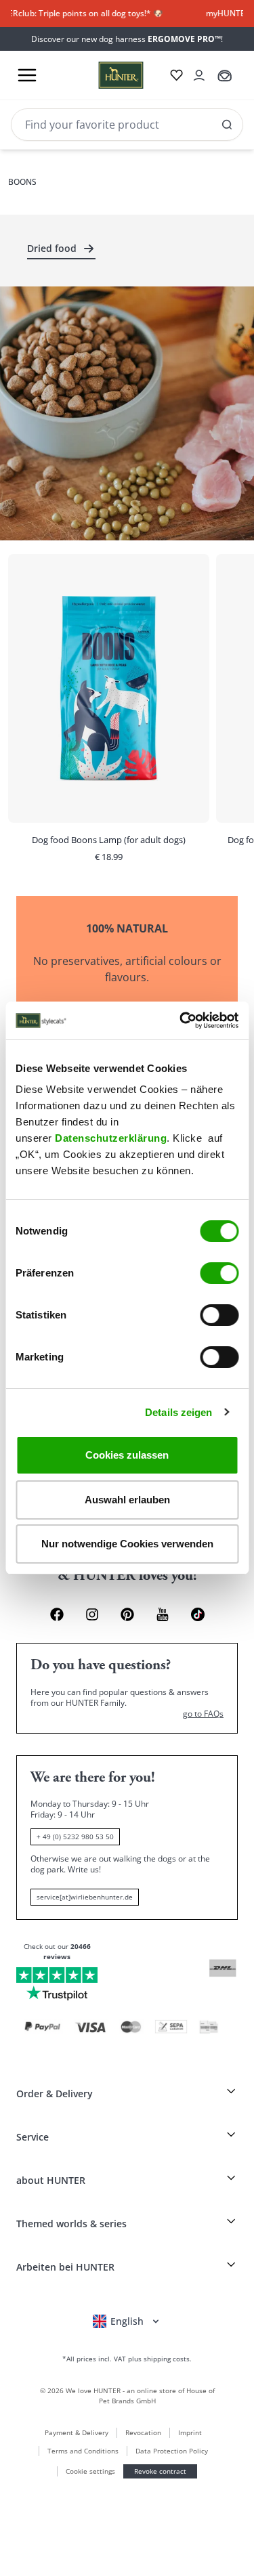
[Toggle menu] (27, 75)
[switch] (219, 1273)
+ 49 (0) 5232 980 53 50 (75, 1837)
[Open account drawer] (199, 75)
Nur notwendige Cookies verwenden (127, 1544)
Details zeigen (178, 1412)
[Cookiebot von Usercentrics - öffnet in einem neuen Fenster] (181, 1021)
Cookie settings (90, 2471)
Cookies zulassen (127, 1455)
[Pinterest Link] (127, 1614)
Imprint (190, 2432)
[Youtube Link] (163, 1614)
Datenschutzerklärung (111, 1138)
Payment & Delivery (77, 2432)
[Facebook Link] (57, 1614)
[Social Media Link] (198, 1614)
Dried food (52, 248)
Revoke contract (160, 2471)
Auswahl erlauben (127, 1500)
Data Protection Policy (172, 2451)
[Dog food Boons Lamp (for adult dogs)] (109, 713)
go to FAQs (203, 1714)
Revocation (143, 2432)
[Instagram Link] (92, 1614)
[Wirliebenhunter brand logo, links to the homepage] (105, 75)
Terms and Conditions (83, 2451)
